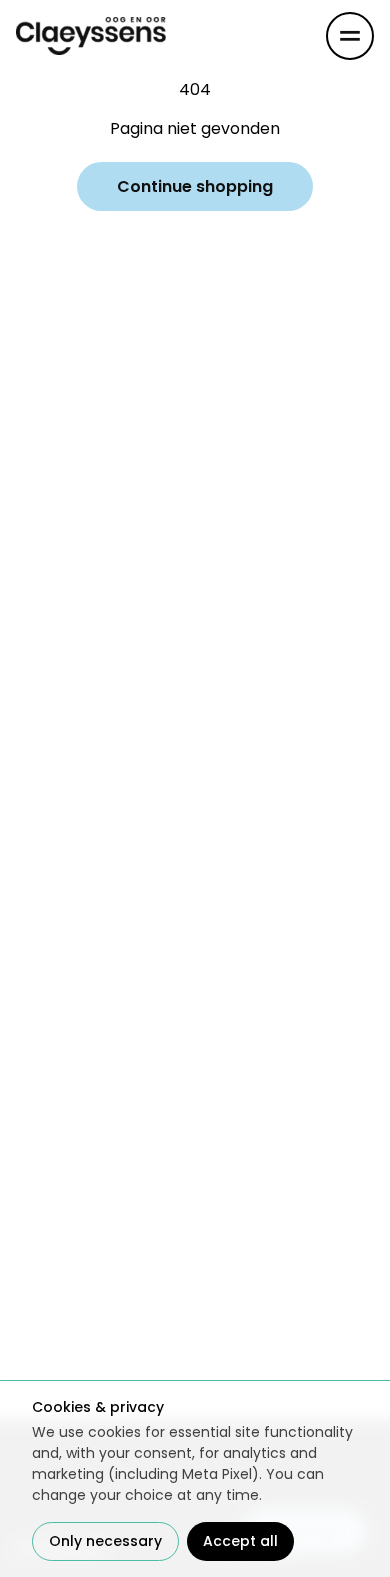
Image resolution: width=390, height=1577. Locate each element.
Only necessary (105, 1541)
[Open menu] (350, 36)
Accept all (240, 1541)
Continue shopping (195, 186)
